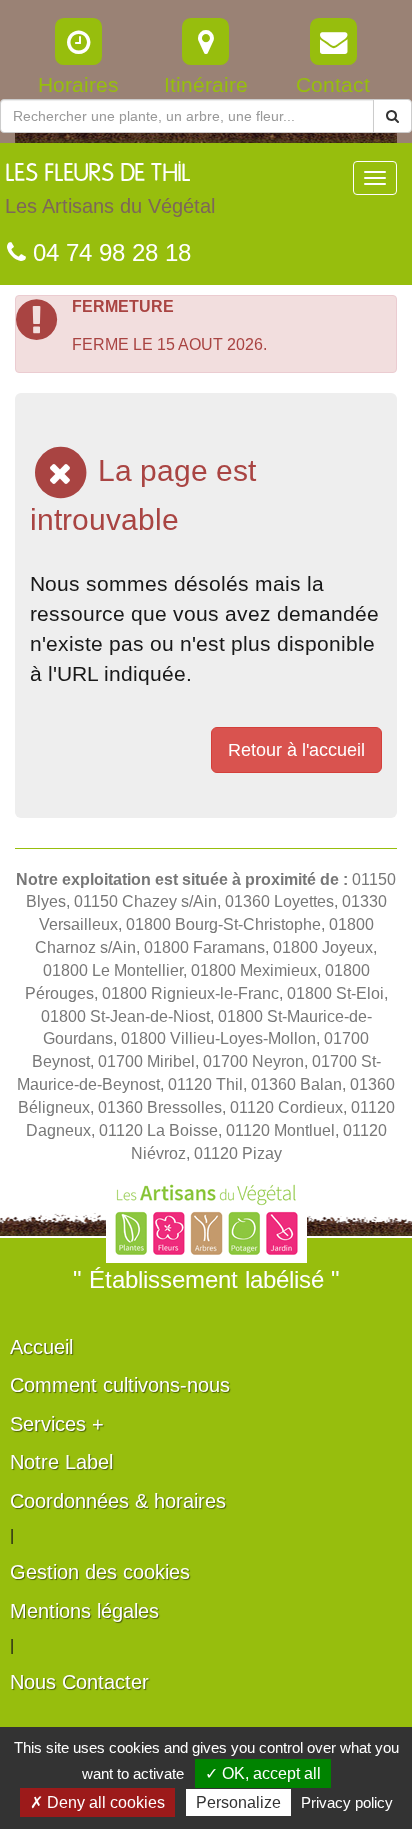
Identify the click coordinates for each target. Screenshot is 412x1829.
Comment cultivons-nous (120, 1385)
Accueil (41, 1347)
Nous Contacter (79, 1682)
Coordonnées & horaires (118, 1501)
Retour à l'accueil (296, 750)
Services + (57, 1424)
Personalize (238, 1802)
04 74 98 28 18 (108, 252)
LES (110, 189)
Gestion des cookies (100, 1572)
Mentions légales (84, 1611)
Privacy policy (347, 1802)
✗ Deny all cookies (97, 1802)
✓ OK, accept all (263, 1773)
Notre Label (61, 1462)
